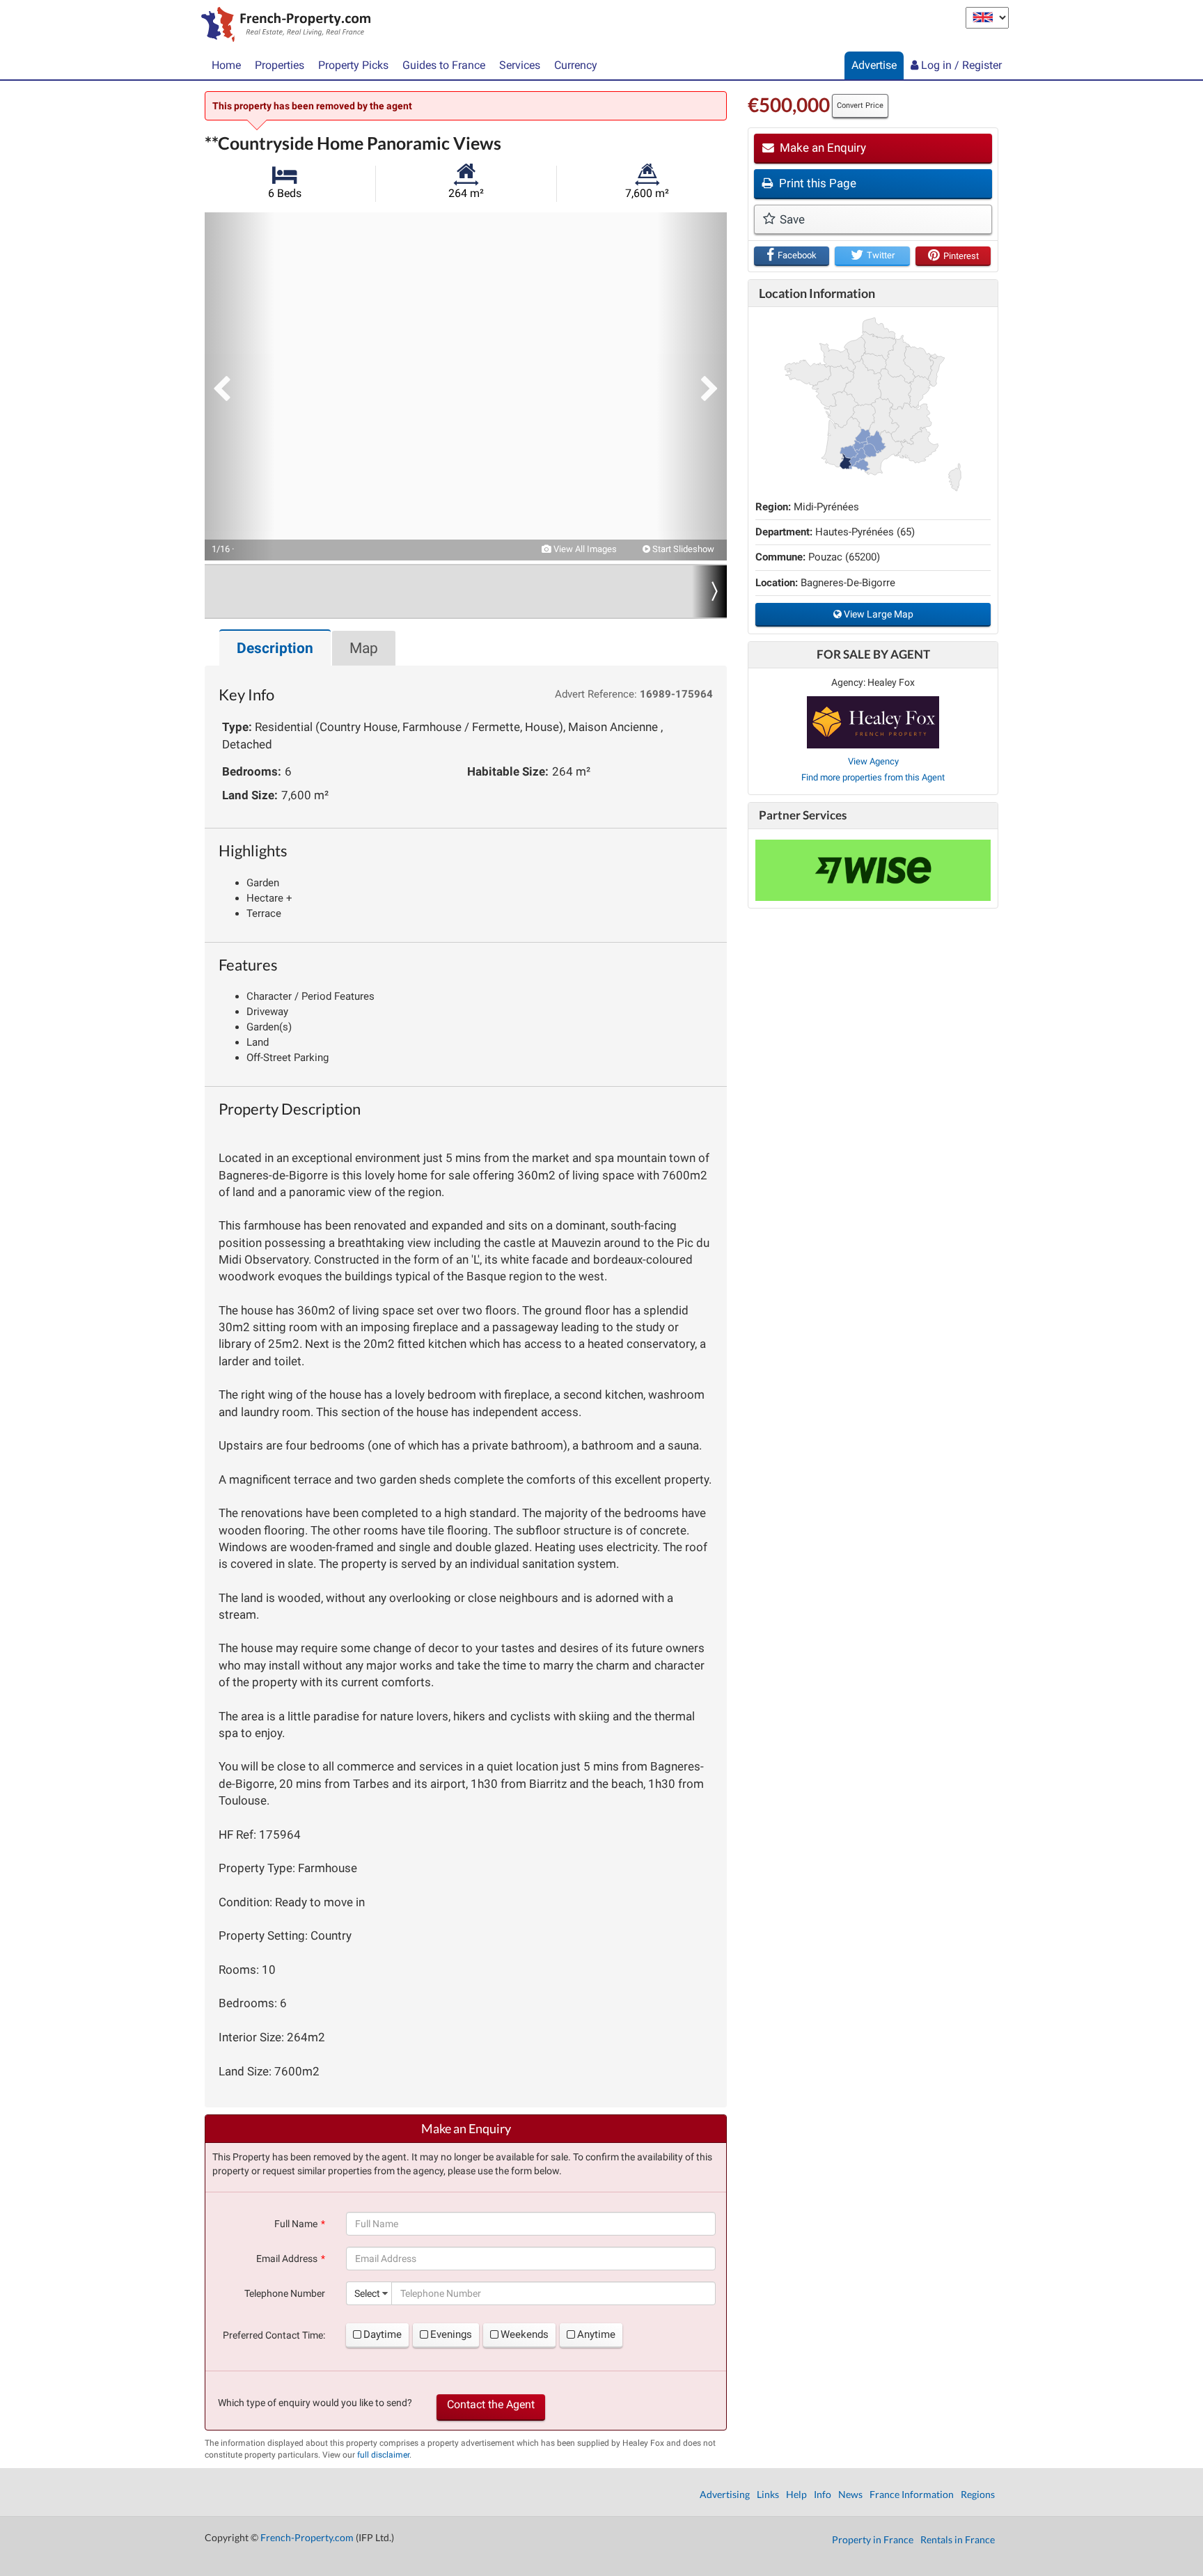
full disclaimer (383, 2455)
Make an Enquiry (821, 148)
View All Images (584, 549)
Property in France (873, 2539)
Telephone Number (285, 2293)
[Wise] (873, 870)
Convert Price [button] (860, 105)
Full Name (296, 2224)
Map (364, 648)
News (850, 2494)
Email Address (287, 2259)
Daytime (383, 2334)
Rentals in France (958, 2539)
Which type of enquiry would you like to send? (315, 2403)
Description (275, 648)
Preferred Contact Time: (274, 2335)
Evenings (451, 2334)
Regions (978, 2494)
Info (823, 2494)
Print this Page (816, 183)
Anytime (596, 2334)
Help (796, 2494)
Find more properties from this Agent (873, 777)
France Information (912, 2494)
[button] (239, 386)
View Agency (873, 761)
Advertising (725, 2494)
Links (768, 2494)
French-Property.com (307, 2537)
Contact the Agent (491, 2404)
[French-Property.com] (282, 26)
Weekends (525, 2334)
